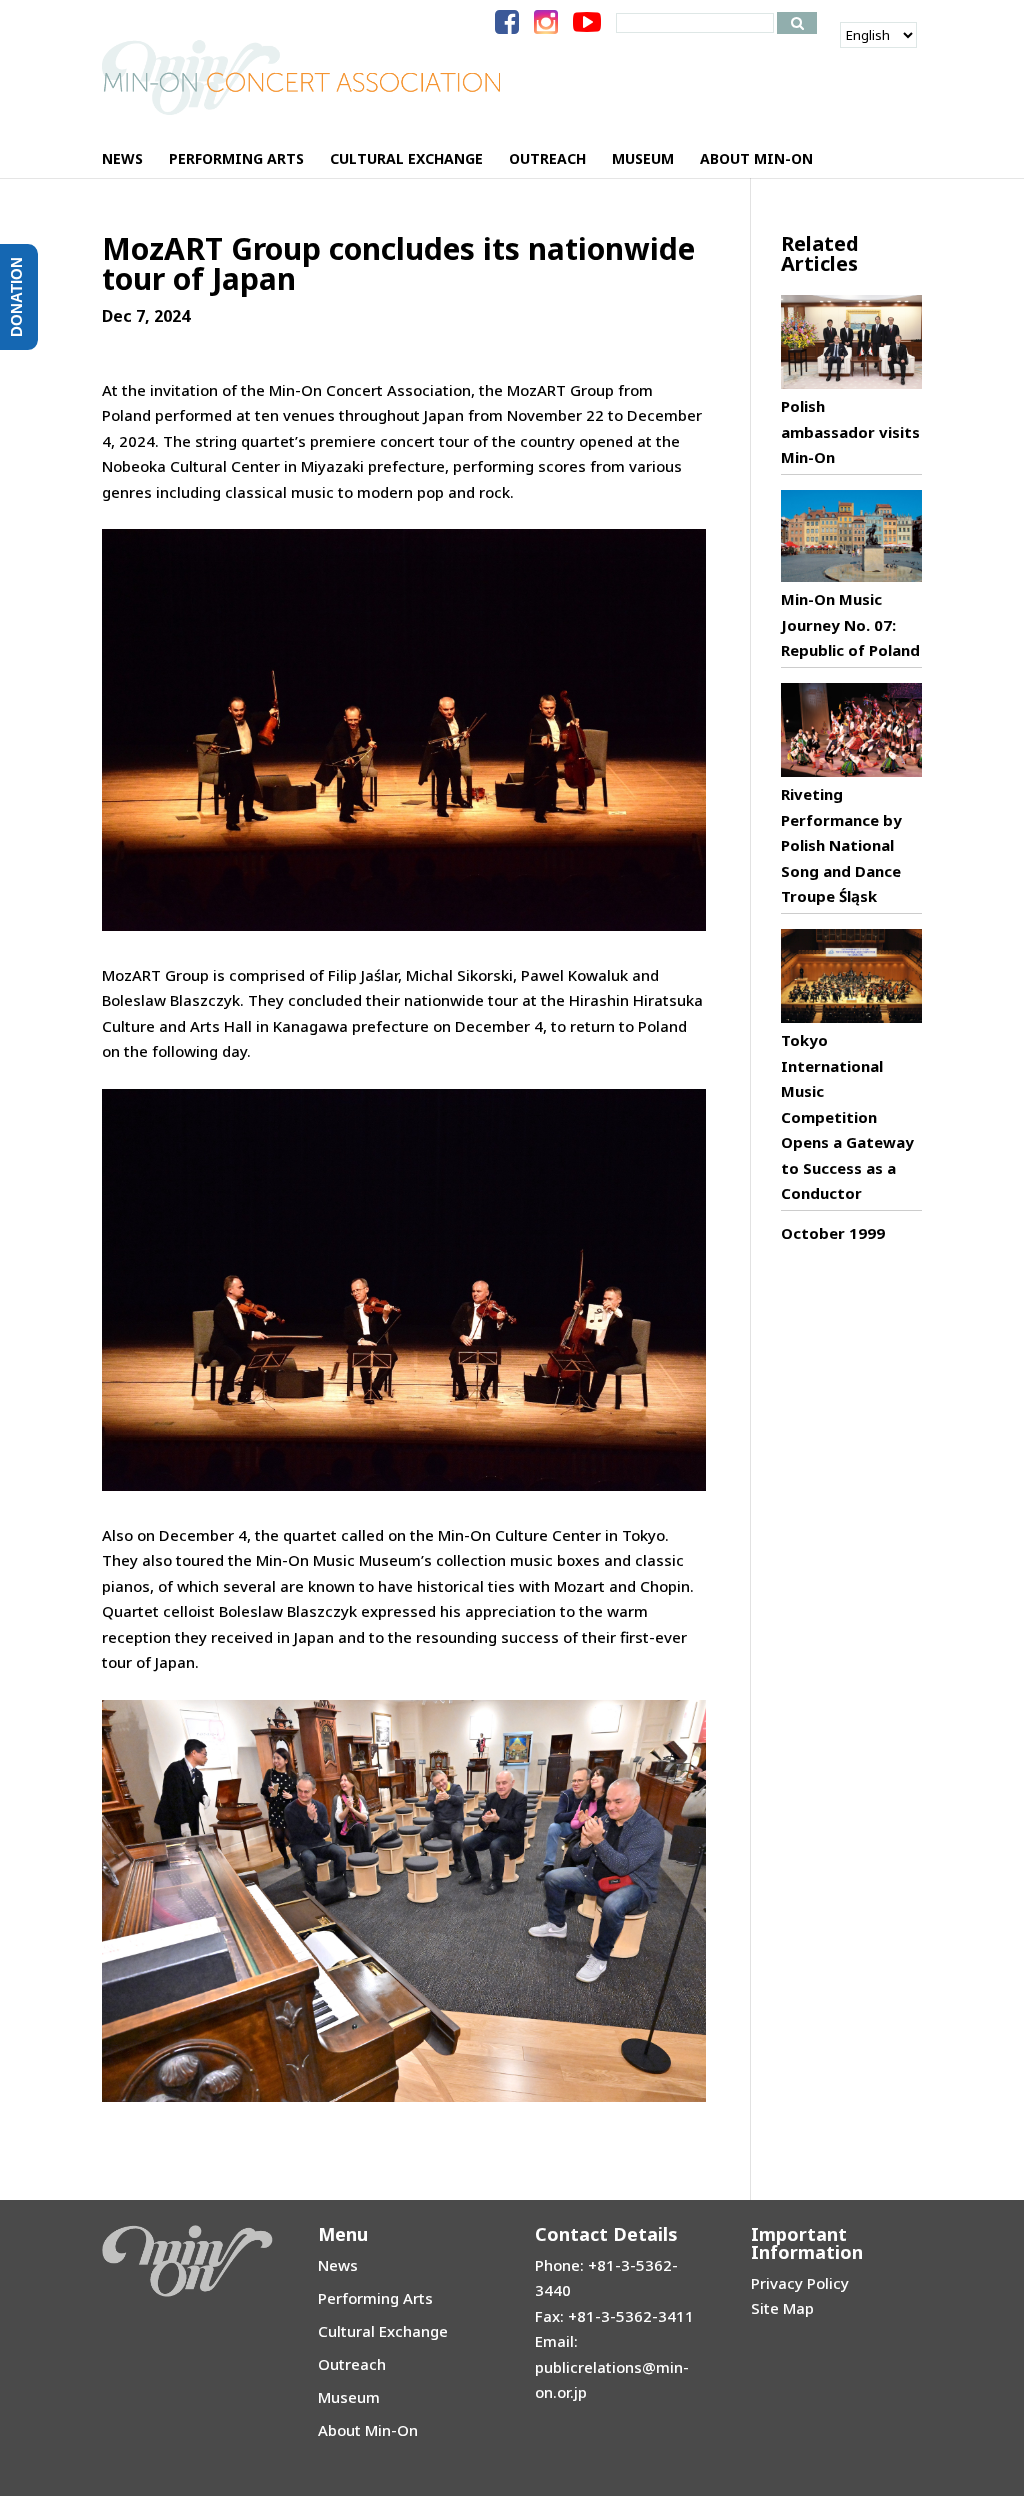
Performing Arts (375, 2298)
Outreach (352, 2364)
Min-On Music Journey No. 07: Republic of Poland (850, 624)
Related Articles (820, 253)
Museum (349, 2397)
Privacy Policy (800, 2283)
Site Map (782, 2308)
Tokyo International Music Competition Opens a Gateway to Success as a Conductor (847, 1116)
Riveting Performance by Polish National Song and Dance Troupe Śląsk (841, 845)
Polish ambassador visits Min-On (850, 431)
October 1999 (833, 1233)
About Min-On (368, 2430)
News (338, 2265)
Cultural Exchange (383, 2331)
